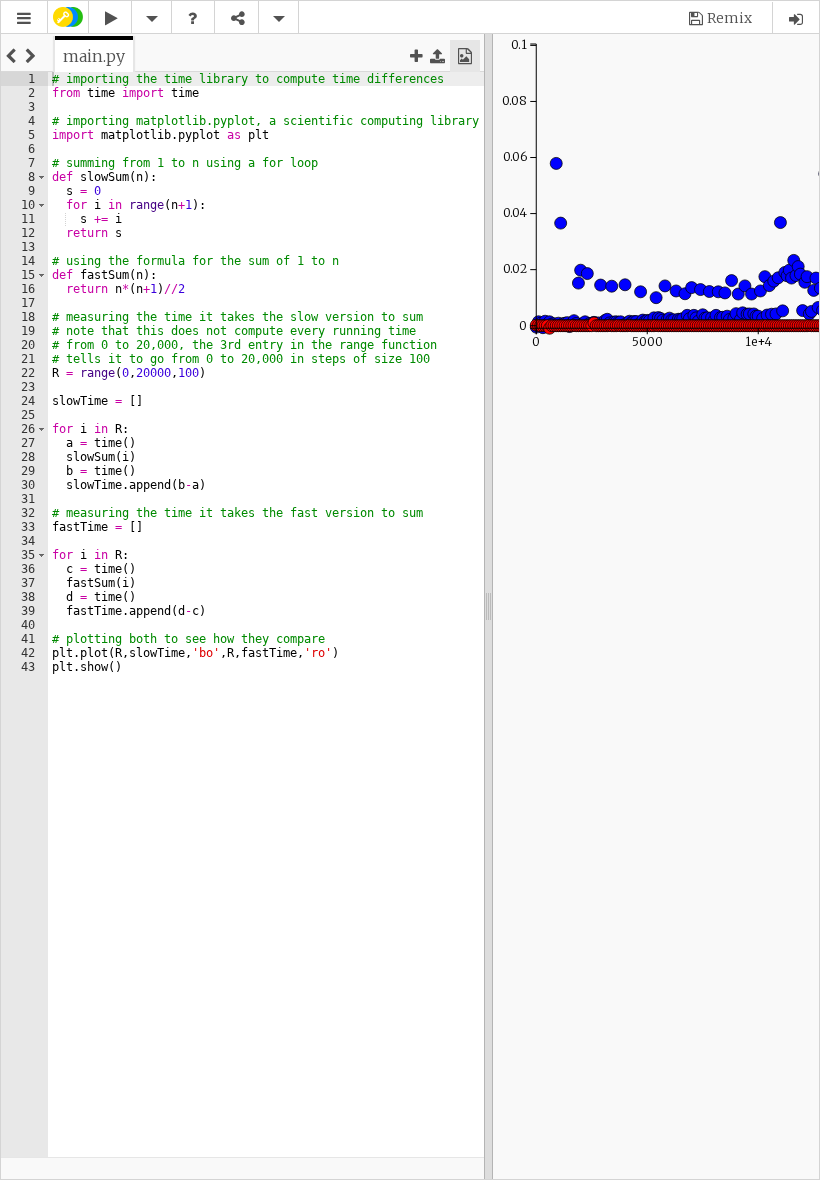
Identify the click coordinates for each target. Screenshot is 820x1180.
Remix (729, 18)
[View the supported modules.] (193, 18)
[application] (656, 198)
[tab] (94, 56)
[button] (24, 18)
